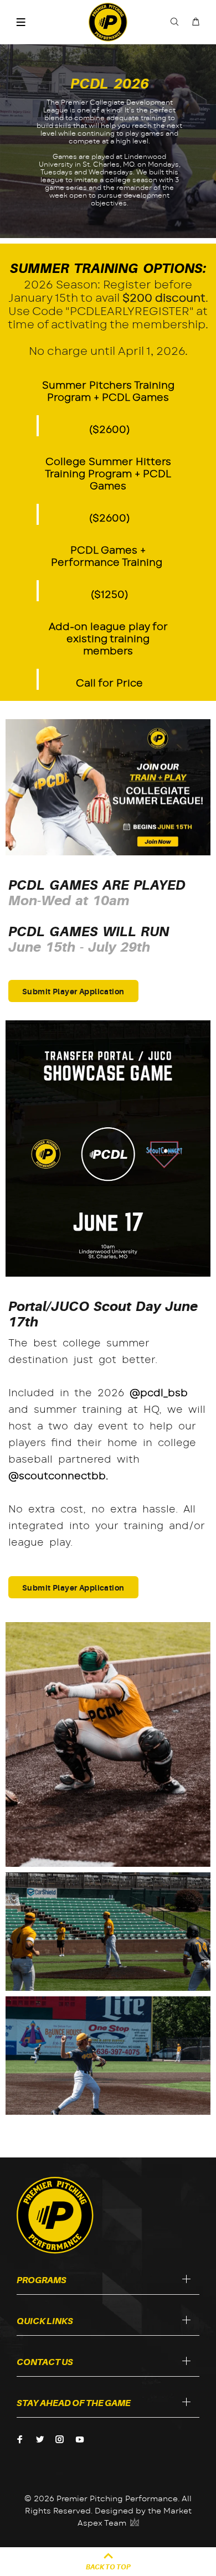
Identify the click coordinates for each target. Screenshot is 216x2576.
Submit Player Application (73, 992)
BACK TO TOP (108, 2567)
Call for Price (109, 684)
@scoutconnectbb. (58, 1477)
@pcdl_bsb (159, 1393)
